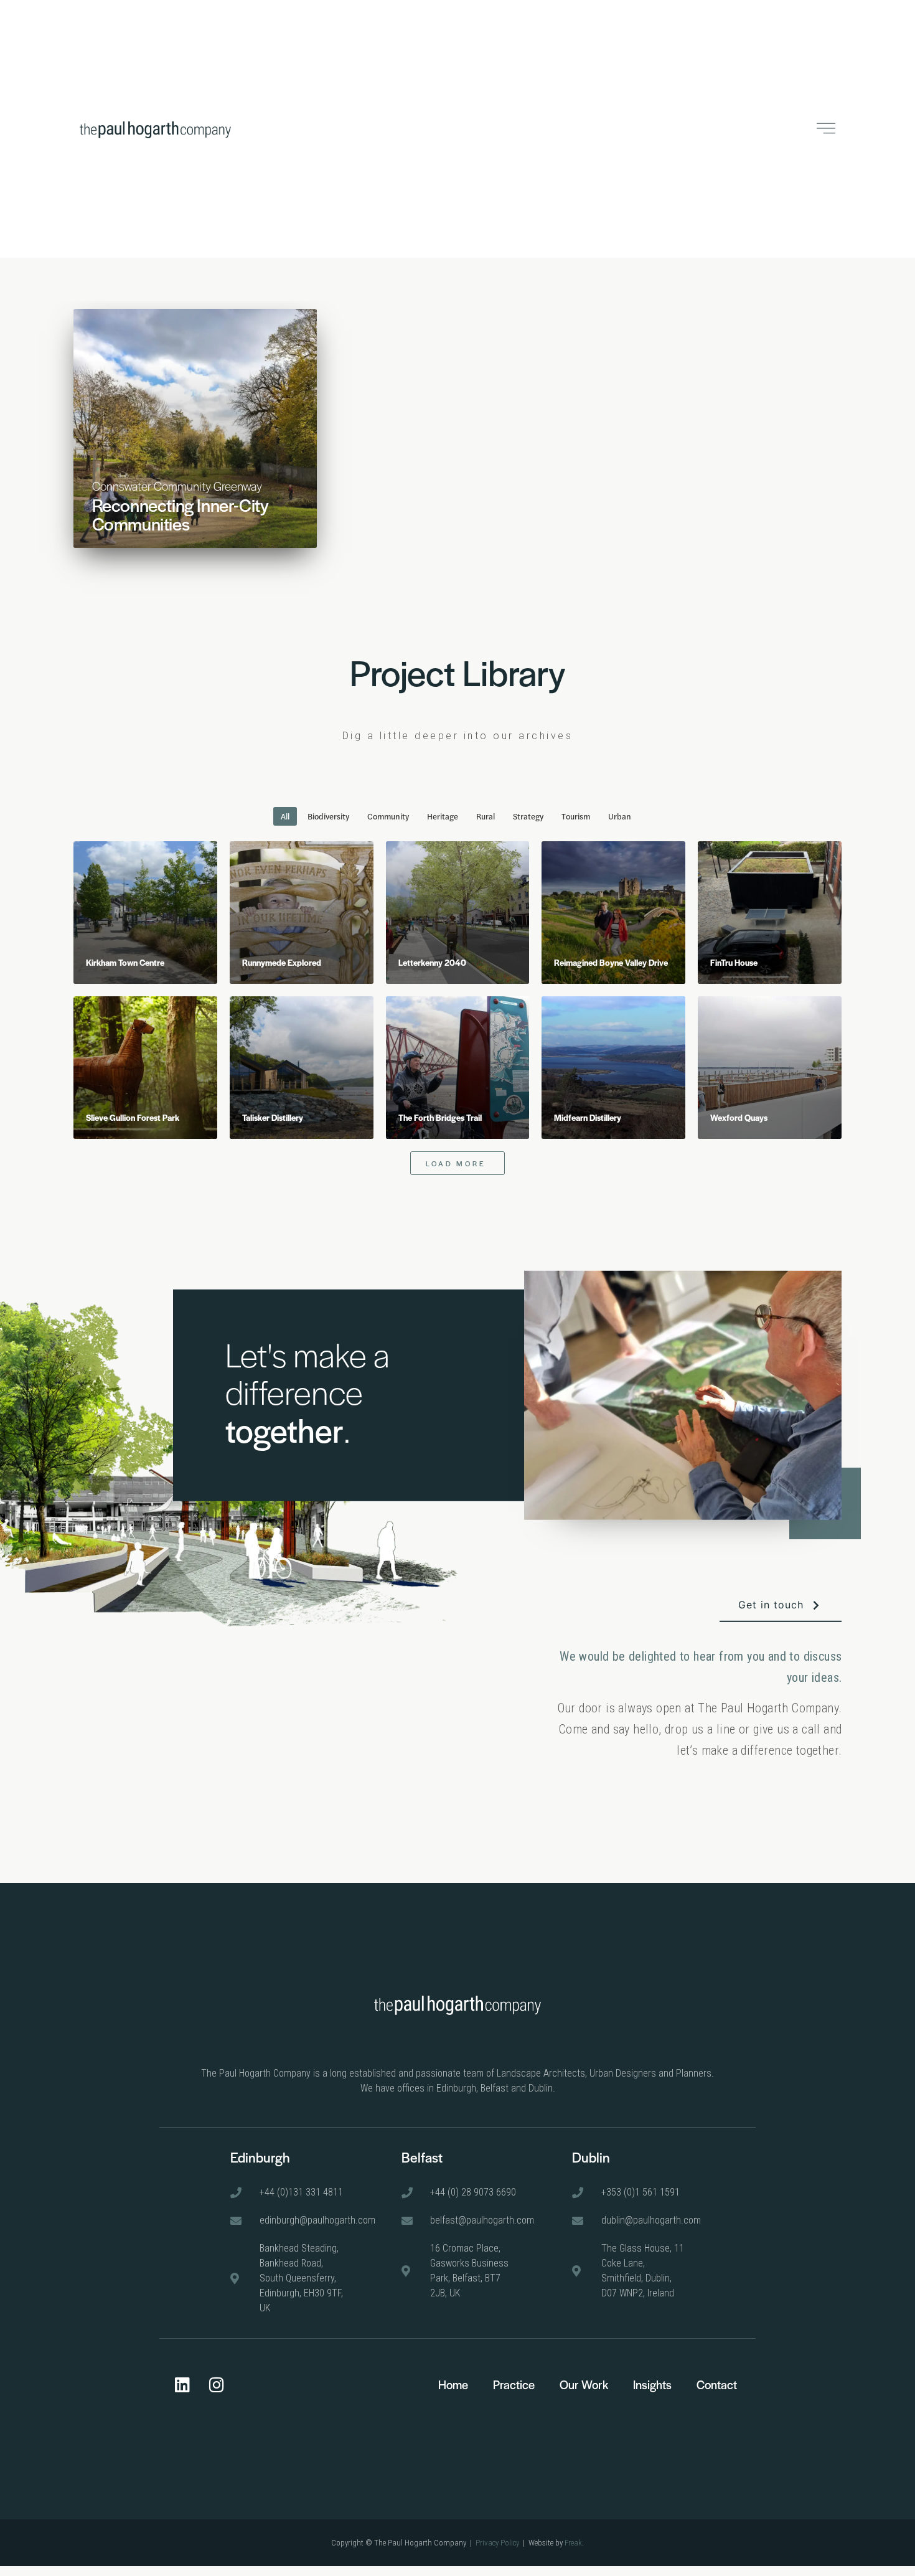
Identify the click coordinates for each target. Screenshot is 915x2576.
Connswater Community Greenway (177, 486)
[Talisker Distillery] (302, 1068)
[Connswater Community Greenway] (195, 428)
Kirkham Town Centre (125, 962)
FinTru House (734, 962)
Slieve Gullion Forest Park (133, 1117)
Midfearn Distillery (588, 1117)
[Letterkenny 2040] (458, 913)
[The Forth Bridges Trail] (458, 1068)
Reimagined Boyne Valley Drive (611, 962)
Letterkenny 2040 (432, 962)
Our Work (584, 2385)
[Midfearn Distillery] (613, 1068)
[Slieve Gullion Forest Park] (145, 1068)
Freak (573, 2543)
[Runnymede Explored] (302, 913)
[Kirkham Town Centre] (145, 913)
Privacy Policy (497, 2543)
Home (453, 2385)
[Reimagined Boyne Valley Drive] (613, 913)
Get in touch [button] (771, 1605)
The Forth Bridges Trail (440, 1117)
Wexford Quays (739, 1117)
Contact (717, 2385)
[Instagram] (217, 2384)
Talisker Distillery (273, 1117)
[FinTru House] (770, 913)
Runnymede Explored (282, 962)
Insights (652, 2385)
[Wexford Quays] (770, 1068)
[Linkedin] (182, 2384)
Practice (514, 2385)
